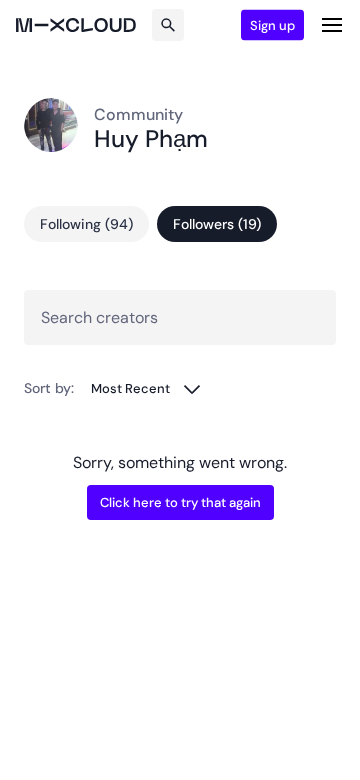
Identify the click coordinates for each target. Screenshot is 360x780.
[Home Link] (76, 25)
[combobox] (146, 388)
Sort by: (49, 388)
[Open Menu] (332, 25)
